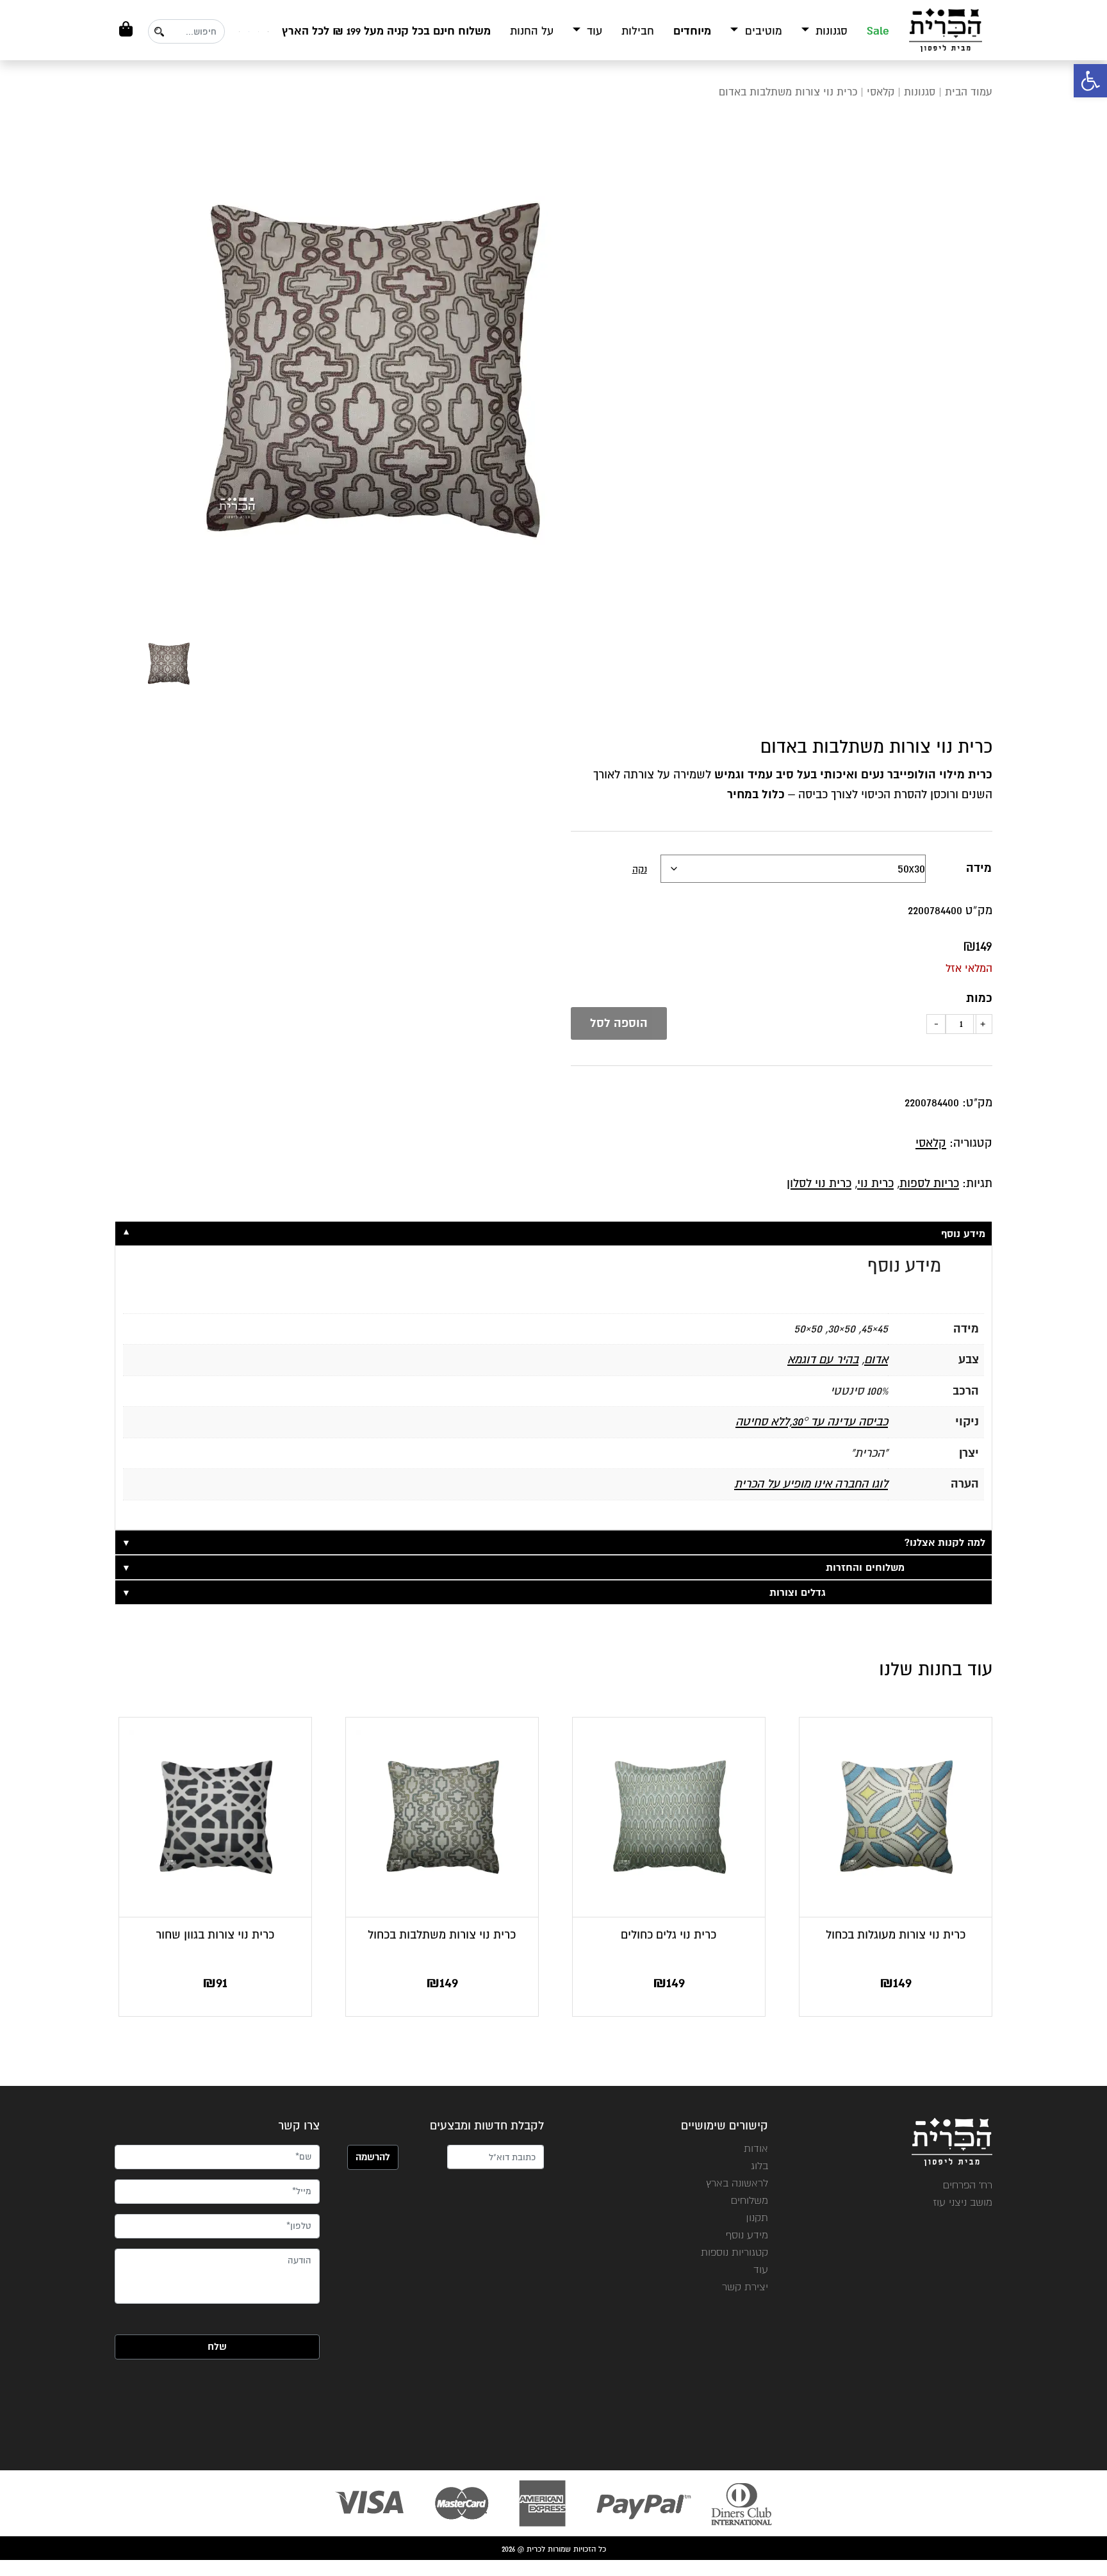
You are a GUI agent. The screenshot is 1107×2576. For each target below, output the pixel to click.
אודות (756, 2148)
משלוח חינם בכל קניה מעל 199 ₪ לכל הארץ (386, 31)
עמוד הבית (969, 92)
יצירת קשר (745, 2287)
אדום (876, 1359)
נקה (640, 869)
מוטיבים (762, 31)
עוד (593, 31)
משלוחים (750, 2200)
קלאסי (881, 92)
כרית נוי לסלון (819, 1183)
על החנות (532, 31)
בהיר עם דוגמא (823, 1359)
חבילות (638, 31)
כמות (979, 998)
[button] (1090, 81)
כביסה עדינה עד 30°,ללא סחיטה (812, 1422)
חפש (159, 32)
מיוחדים (692, 31)
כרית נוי (875, 1183)
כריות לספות (929, 1183)
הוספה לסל (619, 1023)
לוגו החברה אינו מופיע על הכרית (811, 1484)
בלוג (759, 2166)
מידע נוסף (747, 2235)
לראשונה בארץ (737, 2183)
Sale (878, 31)
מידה (979, 868)
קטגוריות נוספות (734, 2252)
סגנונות (830, 31)
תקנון (757, 2218)
